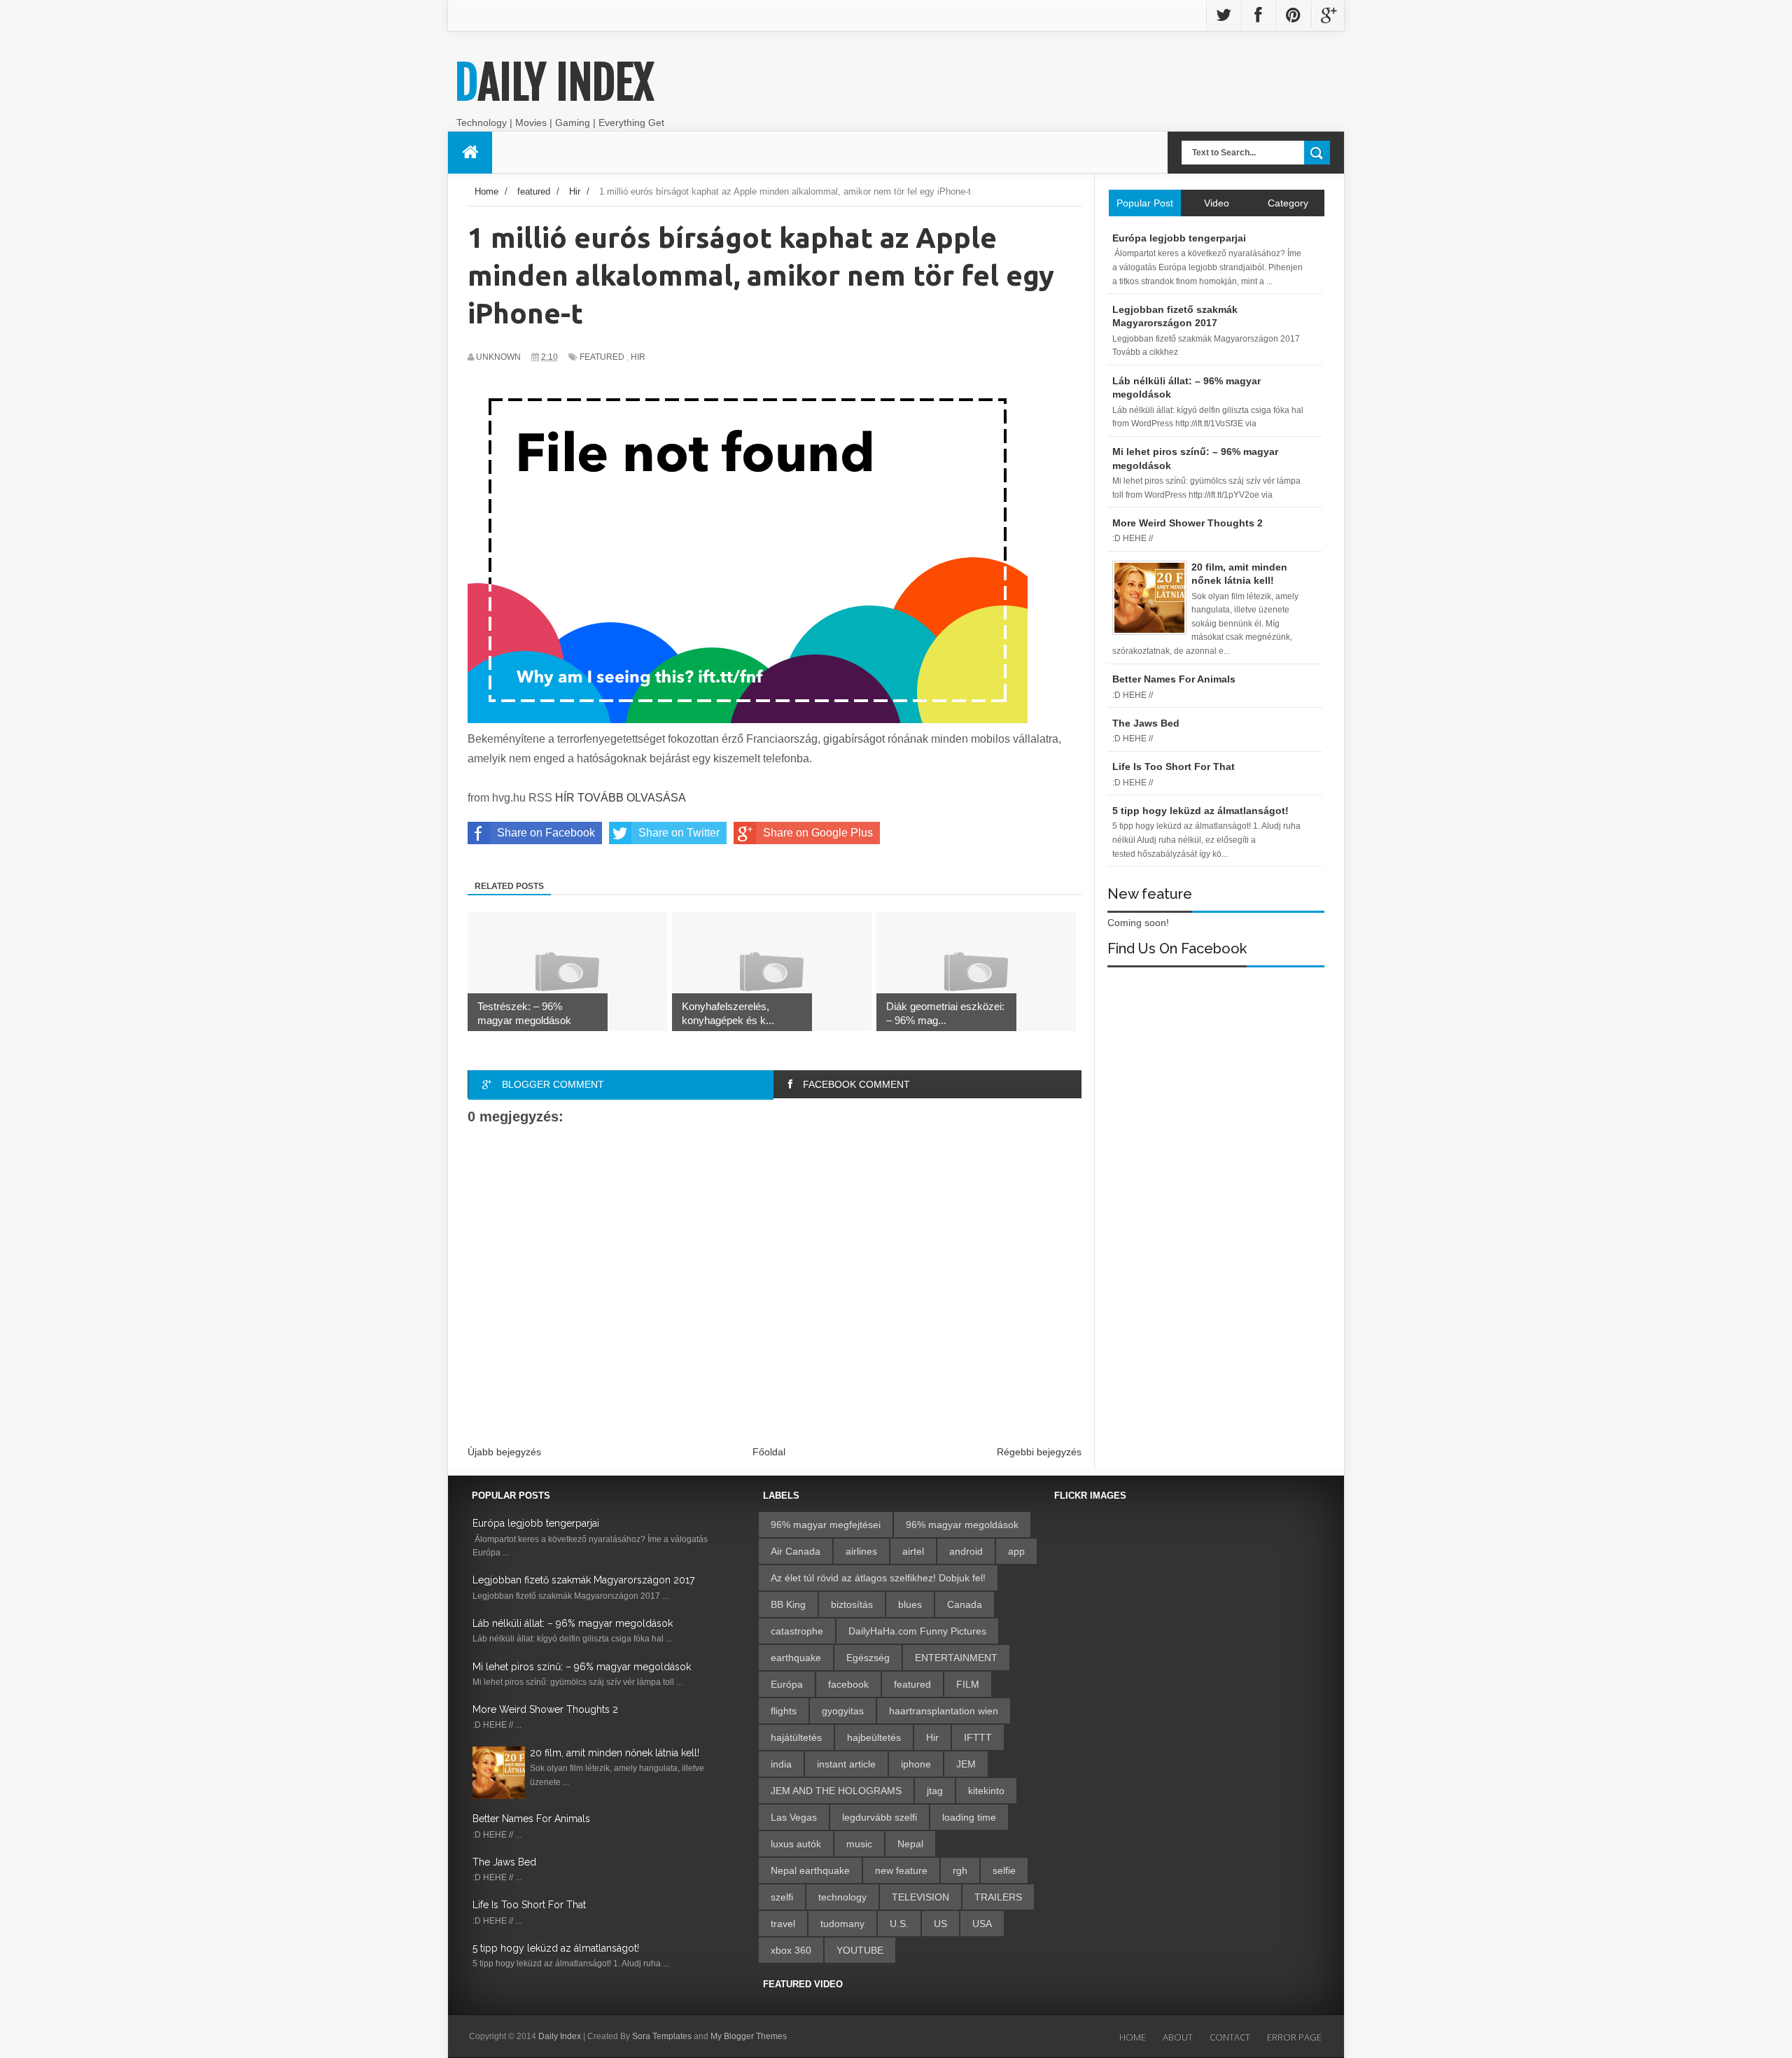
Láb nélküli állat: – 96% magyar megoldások (573, 1623)
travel (783, 1924)
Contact (1230, 2037)
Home (1133, 2037)
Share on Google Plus (818, 833)
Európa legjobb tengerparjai (536, 1523)
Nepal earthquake (810, 1870)
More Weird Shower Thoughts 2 (545, 1709)
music (859, 1844)
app (1016, 1551)
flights (784, 1711)
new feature (901, 1870)
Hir (638, 357)
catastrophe (797, 1631)
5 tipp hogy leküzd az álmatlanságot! (556, 1948)
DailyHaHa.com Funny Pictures (917, 1631)
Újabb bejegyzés (504, 1452)
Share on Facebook (546, 833)
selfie (1004, 1870)
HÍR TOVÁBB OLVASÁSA (621, 798)
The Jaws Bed (504, 1862)
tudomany (842, 1924)
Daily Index (554, 83)
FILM (968, 1684)
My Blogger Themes (749, 2036)
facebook (848, 1684)
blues (910, 1604)
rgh (960, 1870)
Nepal (910, 1844)
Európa (787, 1684)
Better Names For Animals (531, 1819)
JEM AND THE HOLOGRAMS (836, 1791)
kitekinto (986, 1791)
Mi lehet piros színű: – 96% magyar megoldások (582, 1667)
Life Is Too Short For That (529, 1905)
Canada (965, 1604)
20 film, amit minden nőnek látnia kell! (615, 1753)
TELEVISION (920, 1897)
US (940, 1924)
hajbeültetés (874, 1737)
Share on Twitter (679, 833)
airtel (913, 1551)
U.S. (899, 1924)
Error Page (1294, 2037)
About (1178, 2037)
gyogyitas (843, 1711)
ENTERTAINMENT (956, 1658)
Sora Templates (662, 2036)
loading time (969, 1817)
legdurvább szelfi (880, 1817)
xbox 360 (791, 1950)
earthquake (796, 1658)
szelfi (782, 1897)
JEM (966, 1764)
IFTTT (978, 1737)
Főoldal (769, 1452)
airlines (861, 1551)
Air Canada (796, 1551)
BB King (788, 1604)
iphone (916, 1764)
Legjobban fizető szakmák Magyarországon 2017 (583, 1580)
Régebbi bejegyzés (1039, 1452)
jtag (935, 1791)
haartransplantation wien (944, 1711)
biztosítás (852, 1604)
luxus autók (796, 1844)
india (781, 1764)
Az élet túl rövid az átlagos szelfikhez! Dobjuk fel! (878, 1578)
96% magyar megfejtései (826, 1525)
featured (602, 357)
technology (842, 1897)
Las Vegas (794, 1817)
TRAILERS (998, 1897)
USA (982, 1924)
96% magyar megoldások (962, 1525)
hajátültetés (796, 1737)
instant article (846, 1764)
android (966, 1551)
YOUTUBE (860, 1950)
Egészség (868, 1658)
